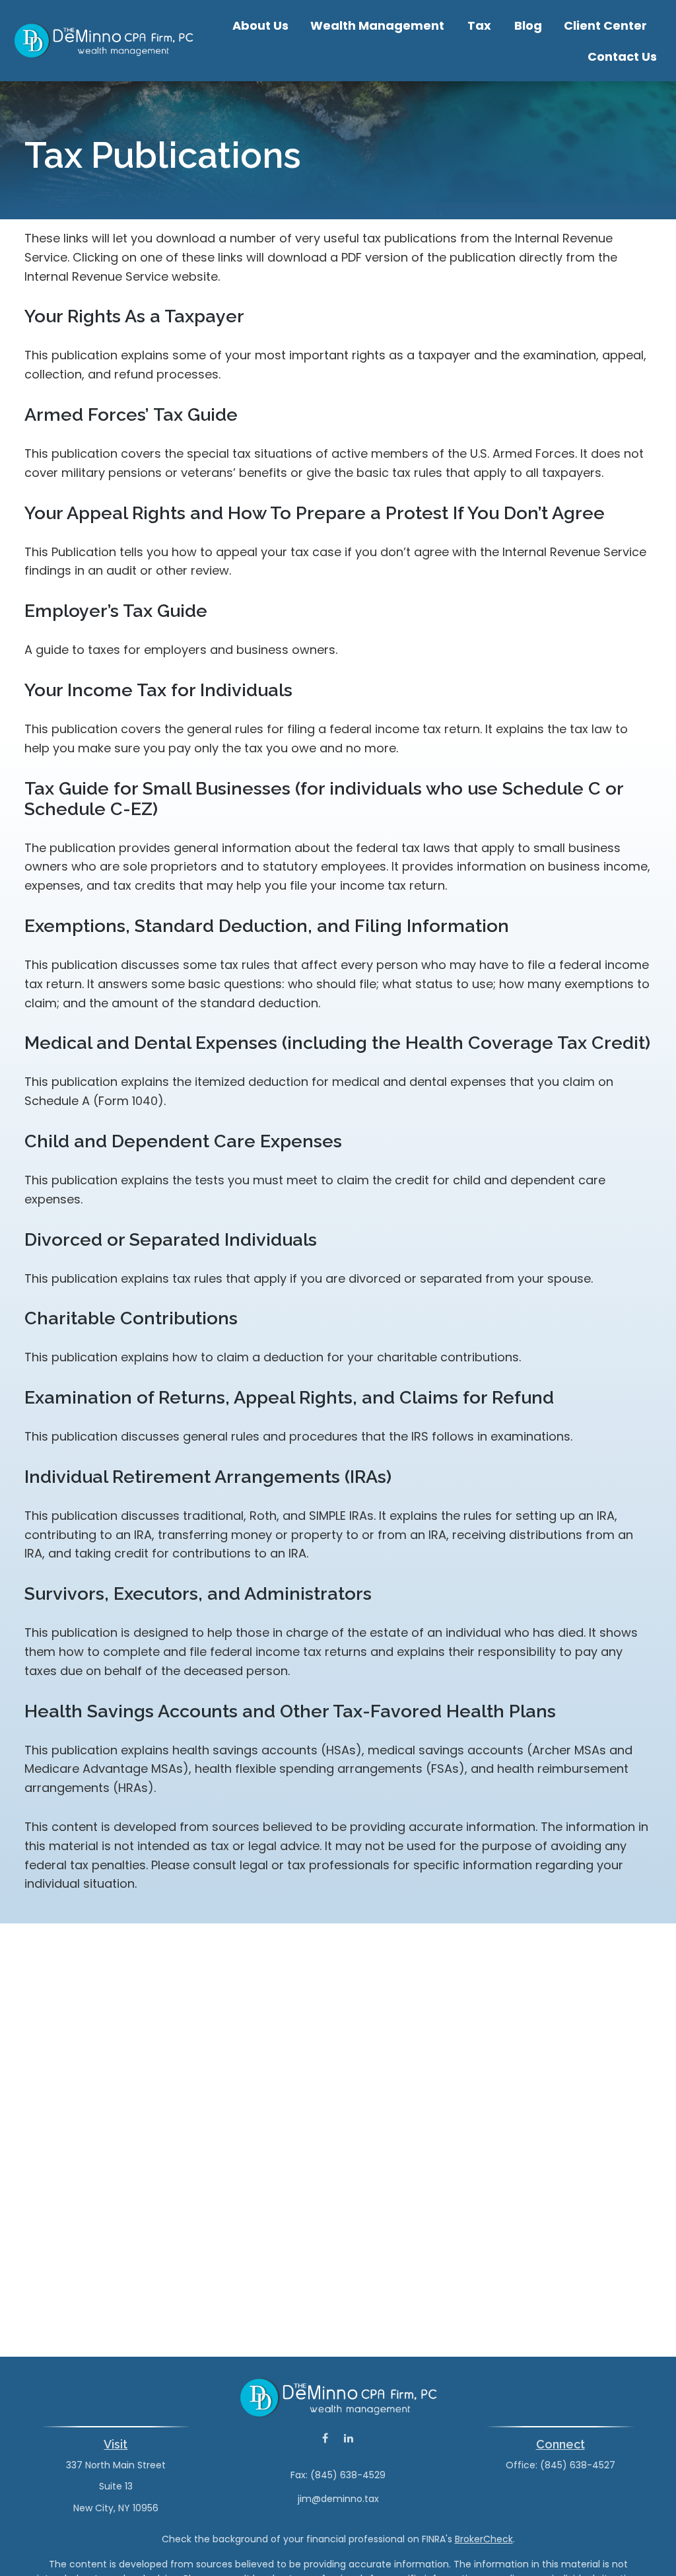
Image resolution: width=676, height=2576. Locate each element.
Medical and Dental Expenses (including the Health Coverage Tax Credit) (337, 1043)
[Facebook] (325, 2438)
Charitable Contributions (131, 1318)
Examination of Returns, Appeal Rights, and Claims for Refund (289, 1397)
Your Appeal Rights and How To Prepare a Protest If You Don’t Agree (315, 513)
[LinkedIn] (348, 2438)
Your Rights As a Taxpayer (134, 316)
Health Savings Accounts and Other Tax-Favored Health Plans (290, 1711)
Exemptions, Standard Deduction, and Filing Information (267, 926)
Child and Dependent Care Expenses (183, 1141)
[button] (260, 25)
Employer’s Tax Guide (116, 611)
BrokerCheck (484, 2539)
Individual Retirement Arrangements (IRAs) (208, 1477)
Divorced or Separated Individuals (171, 1239)
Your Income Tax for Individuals (158, 690)
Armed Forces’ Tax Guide (131, 414)
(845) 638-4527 (578, 2465)
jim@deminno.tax (338, 2499)
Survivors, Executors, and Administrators (198, 1593)
